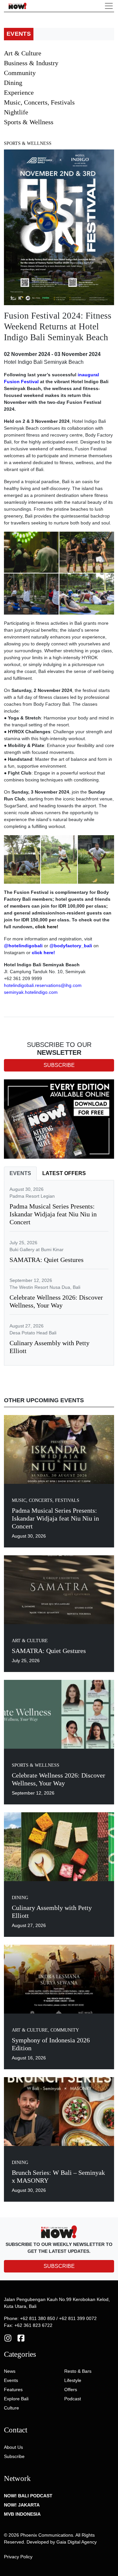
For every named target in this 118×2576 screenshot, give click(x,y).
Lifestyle (73, 2380)
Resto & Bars (78, 2371)
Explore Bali (16, 2399)
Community (20, 73)
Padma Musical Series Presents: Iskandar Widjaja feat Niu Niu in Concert (53, 1214)
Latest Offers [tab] (64, 1173)
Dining (13, 83)
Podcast (73, 2399)
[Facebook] (21, 2338)
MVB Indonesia (22, 2514)
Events (11, 2380)
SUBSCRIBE (59, 2266)
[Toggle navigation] (109, 6)
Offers (71, 2389)
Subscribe (14, 2456)
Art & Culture (23, 53)
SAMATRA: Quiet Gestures (47, 1260)
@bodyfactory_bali (71, 946)
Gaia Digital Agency (77, 2542)
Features (13, 2389)
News (10, 2371)
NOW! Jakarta (22, 2505)
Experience (19, 92)
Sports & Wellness (29, 122)
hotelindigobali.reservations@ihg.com (43, 985)
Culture (11, 2408)
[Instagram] (8, 2338)
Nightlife (16, 112)
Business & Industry (31, 63)
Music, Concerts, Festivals (39, 102)
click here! (43, 953)
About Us (13, 2447)
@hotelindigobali (23, 946)
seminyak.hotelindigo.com (31, 992)
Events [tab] (20, 1173)
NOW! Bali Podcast (28, 2496)
